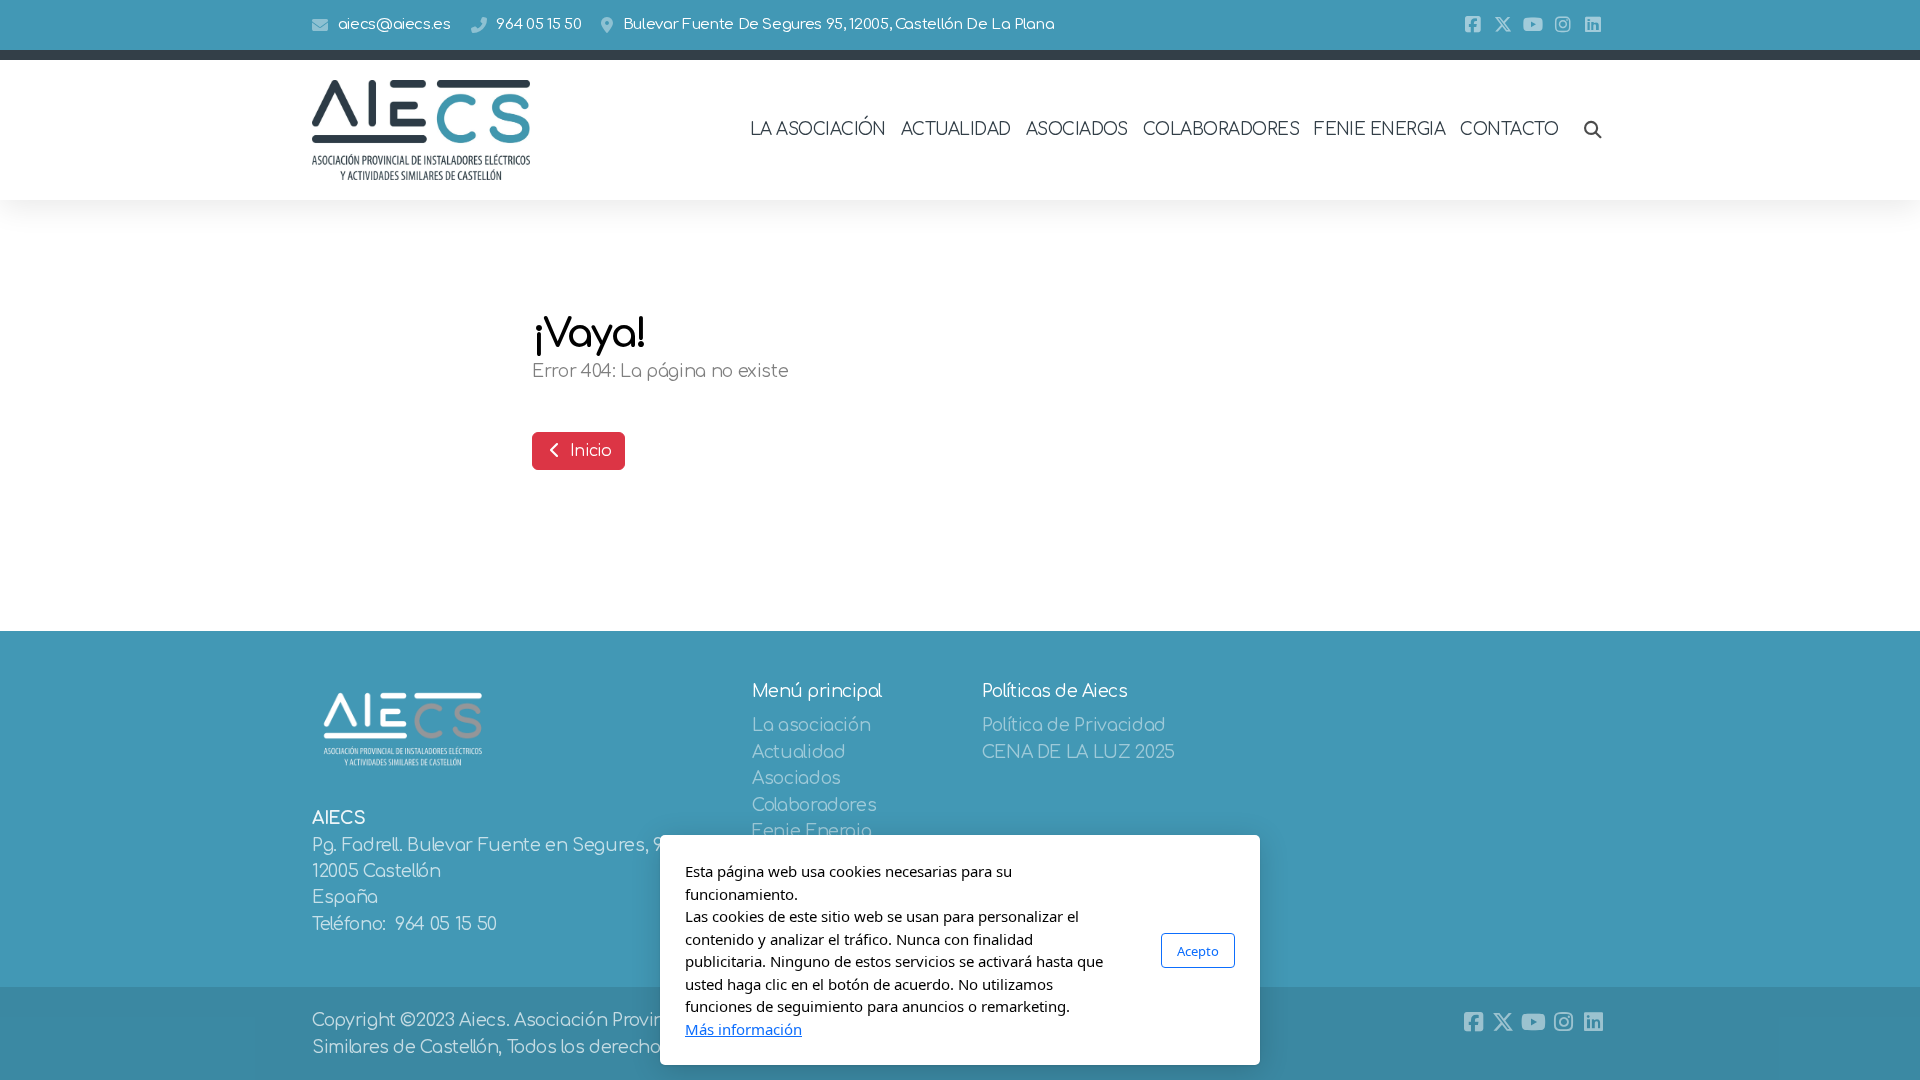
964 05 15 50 (538, 24)
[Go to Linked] (1593, 25)
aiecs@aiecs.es (394, 24)
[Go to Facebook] (1473, 25)
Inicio (588, 451)
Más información (743, 1029)
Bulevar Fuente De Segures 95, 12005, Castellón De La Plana (838, 24)
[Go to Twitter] (1503, 25)
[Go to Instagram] (1563, 25)
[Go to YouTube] (1533, 25)
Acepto (1198, 951)
